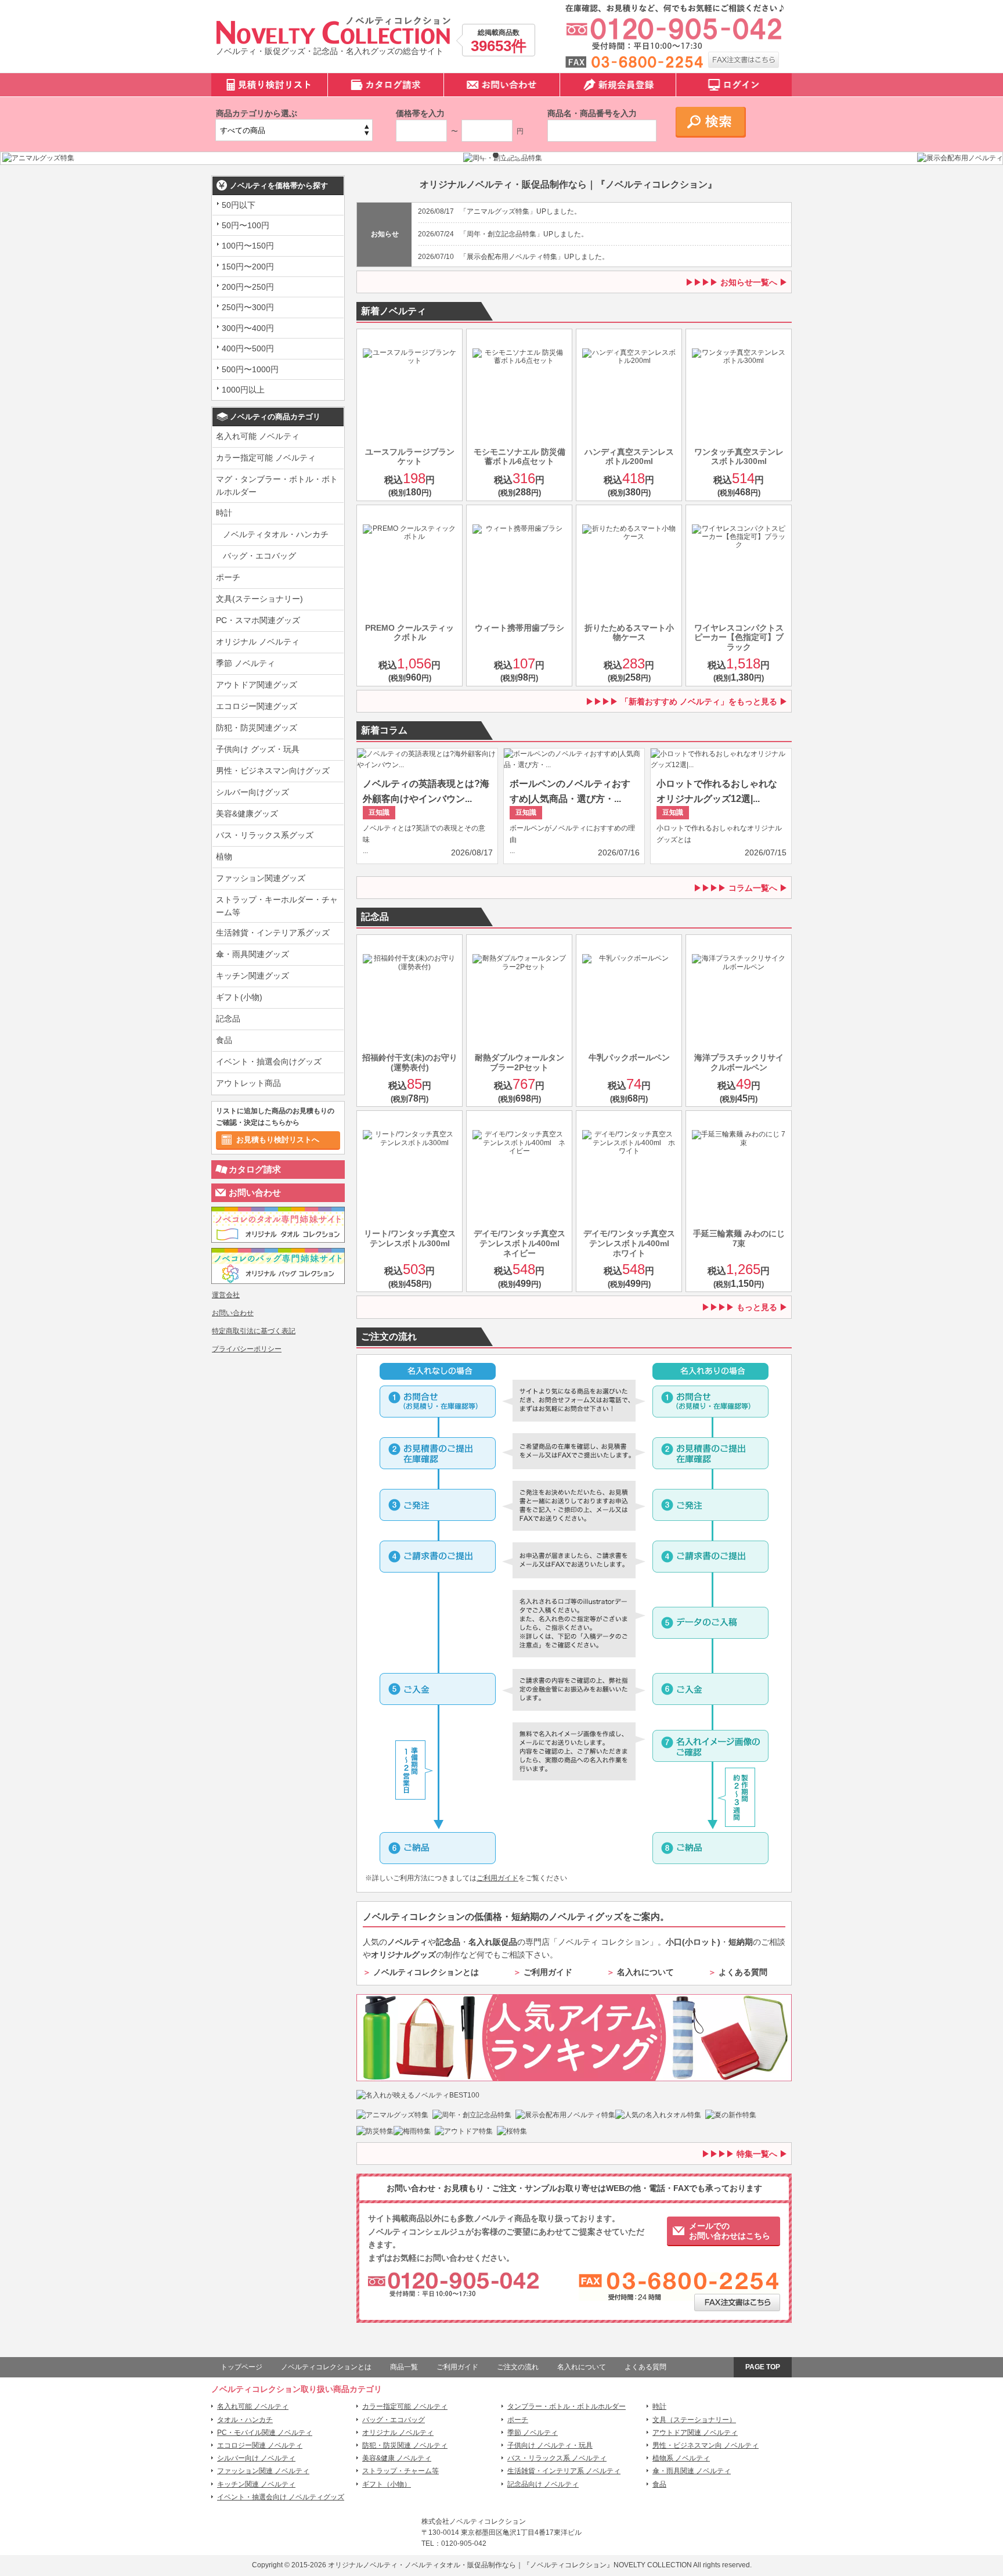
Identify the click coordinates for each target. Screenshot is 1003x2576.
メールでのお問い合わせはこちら (730, 2231)
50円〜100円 (246, 225)
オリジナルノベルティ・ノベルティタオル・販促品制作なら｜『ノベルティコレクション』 (471, 2565)
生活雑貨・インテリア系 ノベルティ (564, 2471)
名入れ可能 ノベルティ (258, 436)
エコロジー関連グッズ (257, 706)
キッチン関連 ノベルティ (256, 2484)
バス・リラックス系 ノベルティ (557, 2458)
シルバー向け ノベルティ (256, 2458)
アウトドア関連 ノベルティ (695, 2433)
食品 (224, 1040)
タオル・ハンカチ (245, 2420)
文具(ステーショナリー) (259, 599)
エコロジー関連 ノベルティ (260, 2445)
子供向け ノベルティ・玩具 (550, 2445)
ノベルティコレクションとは (426, 1972)
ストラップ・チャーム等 (401, 2471)
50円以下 (239, 205)
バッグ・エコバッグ (259, 556)
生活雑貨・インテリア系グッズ (273, 933)
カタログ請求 (255, 1169)
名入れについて (645, 1972)
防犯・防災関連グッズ (257, 728)
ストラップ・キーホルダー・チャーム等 (277, 906)
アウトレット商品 (248, 1083)
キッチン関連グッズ (252, 976)
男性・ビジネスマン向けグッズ (273, 771)
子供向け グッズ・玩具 (258, 749)
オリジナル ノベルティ (258, 642)
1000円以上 (243, 390)
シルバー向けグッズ (252, 792)
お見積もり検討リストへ (278, 1140)
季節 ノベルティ (246, 663)
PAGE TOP (763, 2367)
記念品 (228, 1019)
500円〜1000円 (250, 369)
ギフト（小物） (387, 2484)
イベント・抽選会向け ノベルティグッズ (281, 2497)
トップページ (241, 2367)
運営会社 (226, 1295)
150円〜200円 (248, 267)
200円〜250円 (248, 287)
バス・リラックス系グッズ (265, 835)
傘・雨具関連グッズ (252, 954)
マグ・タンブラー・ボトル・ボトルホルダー (277, 485)
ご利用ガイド (497, 1878)
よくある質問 (743, 1972)
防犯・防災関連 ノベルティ (405, 2445)
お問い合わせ (255, 1192)
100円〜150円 (248, 246)
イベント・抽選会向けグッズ (269, 1062)
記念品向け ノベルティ (543, 2484)
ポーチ (228, 577)
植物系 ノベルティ (681, 2458)
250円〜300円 (248, 307)
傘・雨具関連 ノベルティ (692, 2471)
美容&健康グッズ (247, 814)
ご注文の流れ (518, 2367)
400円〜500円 (248, 348)
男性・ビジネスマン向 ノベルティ (706, 2445)
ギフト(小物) (239, 997)
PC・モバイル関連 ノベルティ (265, 2433)
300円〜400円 (248, 328)
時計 (224, 513)
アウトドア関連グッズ (257, 685)
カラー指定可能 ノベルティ (266, 458)
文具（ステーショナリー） (694, 2420)
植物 (224, 857)
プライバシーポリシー (247, 1349)
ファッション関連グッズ (261, 878)
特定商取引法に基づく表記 (254, 1331)
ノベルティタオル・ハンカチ (276, 534)
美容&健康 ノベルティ (397, 2458)
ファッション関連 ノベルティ (263, 2471)
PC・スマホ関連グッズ (258, 620)
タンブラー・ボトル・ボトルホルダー (567, 2406)
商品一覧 (404, 2367)
